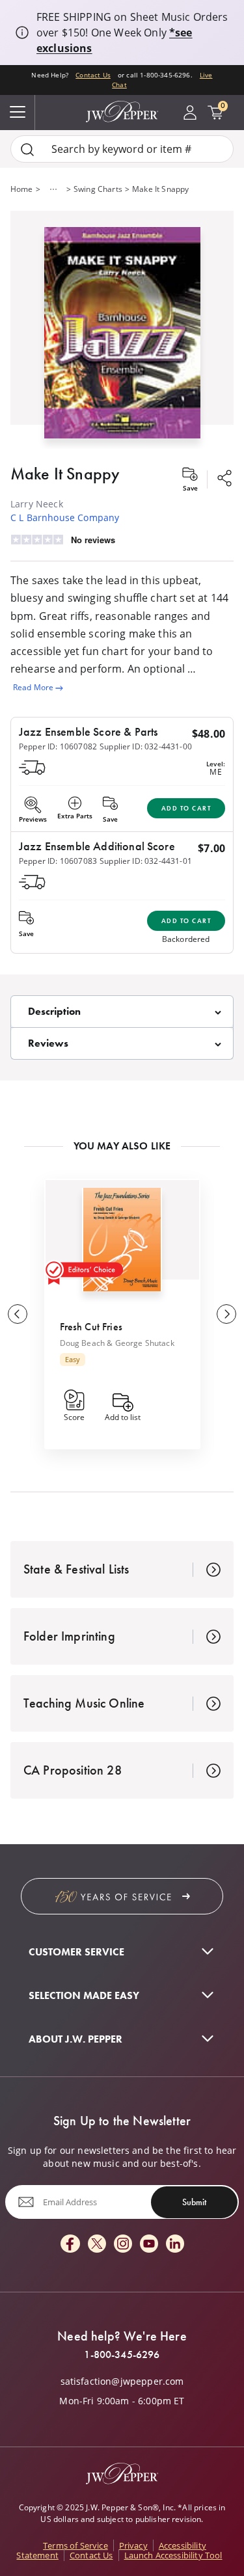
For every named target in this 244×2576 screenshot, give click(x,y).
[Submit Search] (27, 149)
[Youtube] (149, 2245)
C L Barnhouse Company (65, 517)
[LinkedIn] (175, 2245)
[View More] (53, 189)
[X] (97, 2245)
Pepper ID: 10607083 (58, 861)
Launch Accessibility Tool (173, 2555)
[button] (122, 330)
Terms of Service (75, 2545)
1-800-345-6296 (122, 2355)
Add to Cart (186, 808)
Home (22, 189)
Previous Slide (18, 1314)
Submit (194, 2202)
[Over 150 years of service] (122, 1896)
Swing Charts (98, 189)
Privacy (133, 2545)
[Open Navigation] (18, 113)
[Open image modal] (122, 338)
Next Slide (226, 1314)
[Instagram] (123, 2245)
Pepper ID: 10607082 (58, 746)
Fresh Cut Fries (91, 1327)
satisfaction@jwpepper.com (122, 2381)
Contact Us (93, 75)
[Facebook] (70, 2245)
